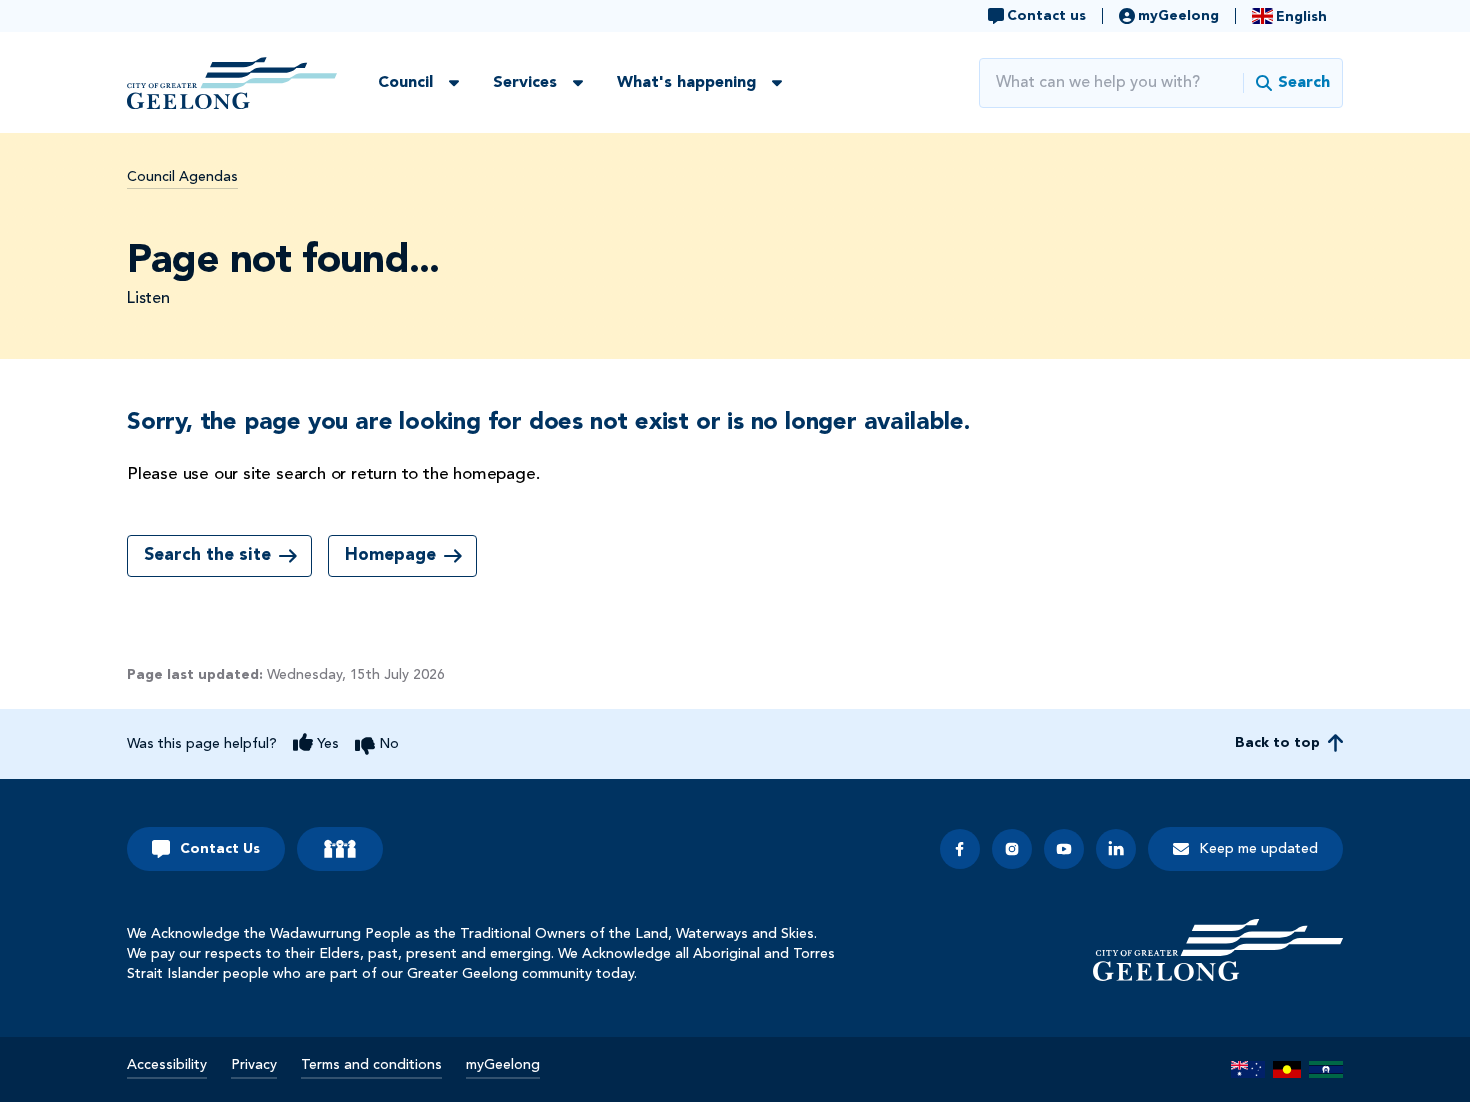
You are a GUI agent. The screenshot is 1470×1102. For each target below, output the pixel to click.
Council (405, 83)
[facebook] (960, 849)
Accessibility (167, 1065)
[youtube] (1064, 849)
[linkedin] (1116, 849)
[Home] (1218, 950)
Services (525, 83)
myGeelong (503, 1065)
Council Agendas (182, 177)
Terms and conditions (371, 1065)
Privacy (254, 1065)
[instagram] (1012, 849)
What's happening (686, 83)
